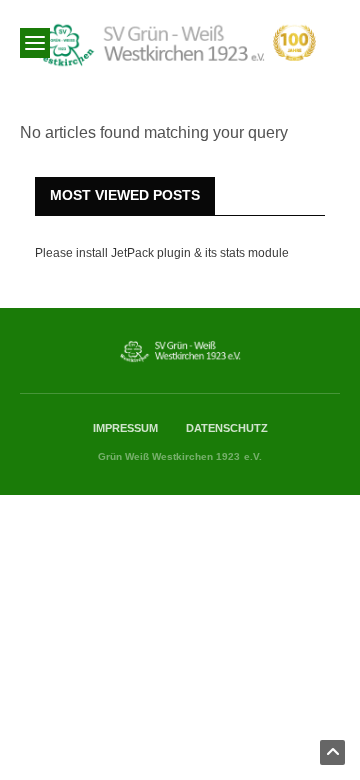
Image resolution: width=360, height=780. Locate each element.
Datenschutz (227, 428)
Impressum (125, 428)
